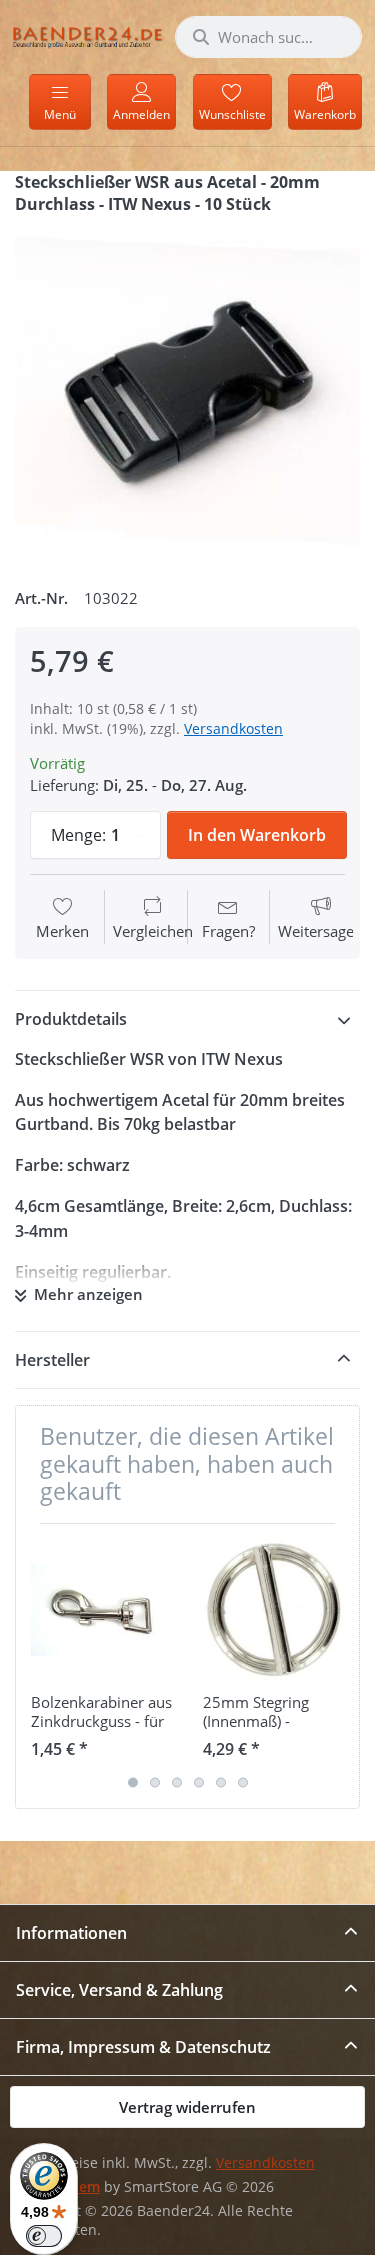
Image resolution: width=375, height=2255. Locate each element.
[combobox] (268, 37)
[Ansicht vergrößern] (187, 393)
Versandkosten (233, 728)
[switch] (44, 2236)
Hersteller (52, 1360)
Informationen (71, 1933)
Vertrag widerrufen (187, 2107)
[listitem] (187, 393)
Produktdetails (71, 1019)
